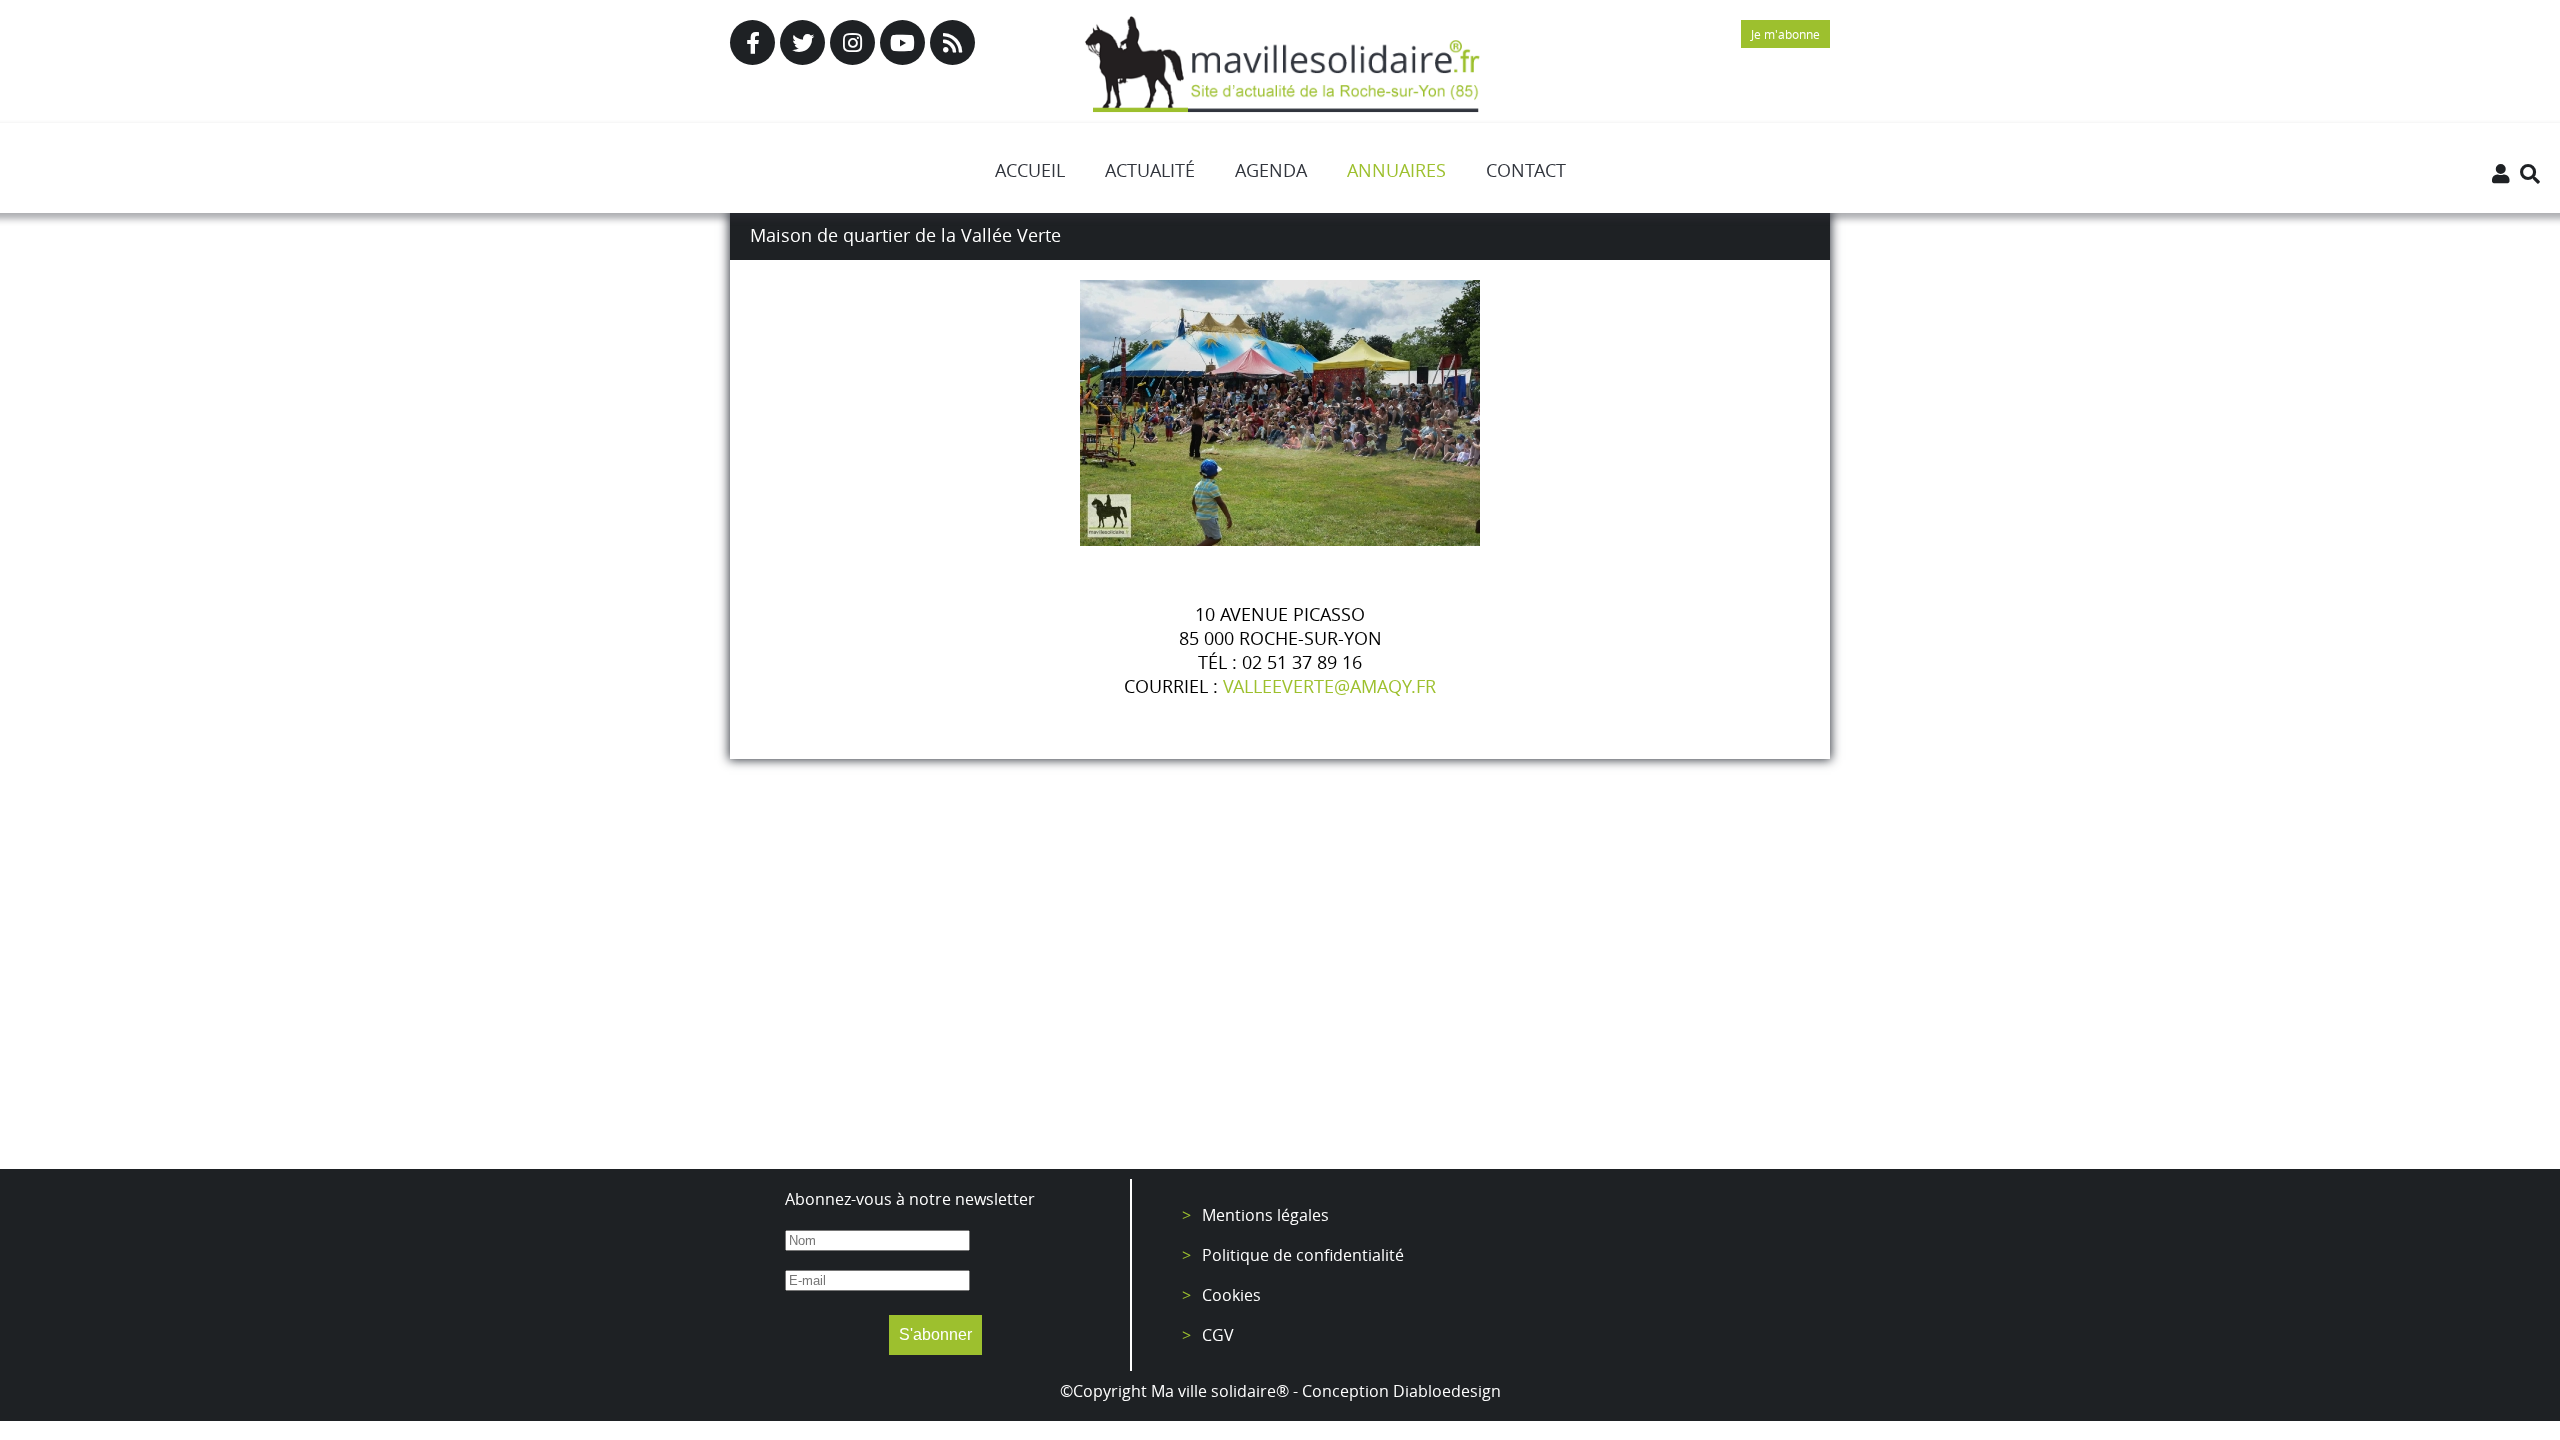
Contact (1526, 170)
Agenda (1271, 170)
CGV (1218, 1335)
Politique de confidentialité (1303, 1255)
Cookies (1231, 1295)
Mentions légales (1265, 1215)
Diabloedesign (1447, 1391)
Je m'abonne (1785, 34)
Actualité (1150, 170)
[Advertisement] (1280, 989)
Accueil (1030, 170)
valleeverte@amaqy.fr (1329, 686)
